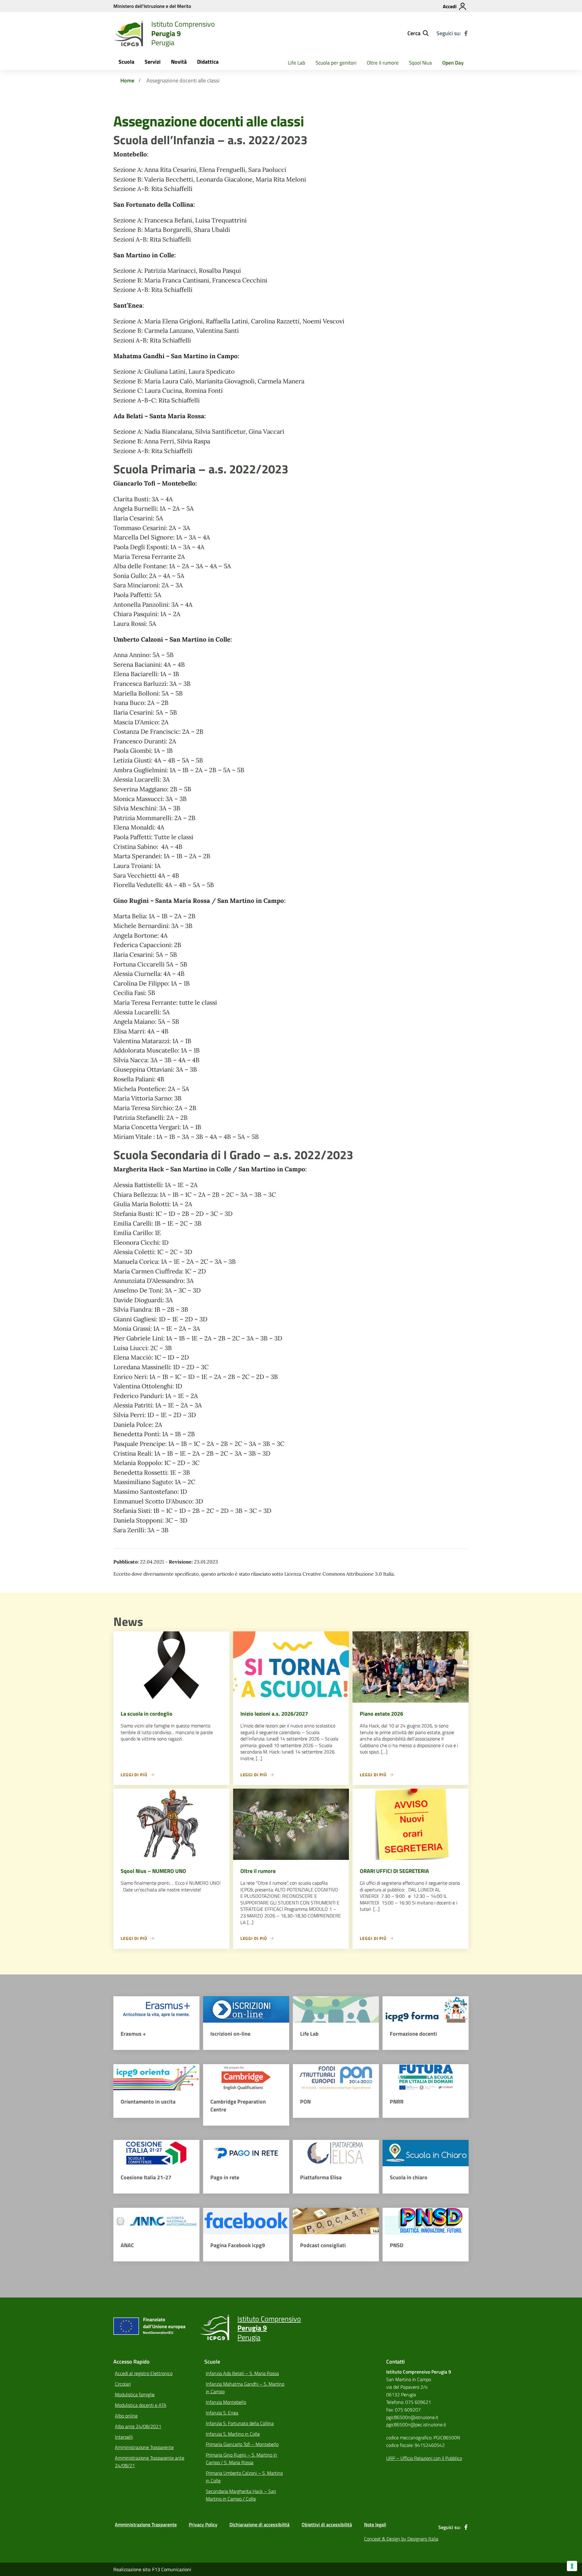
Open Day (453, 63)
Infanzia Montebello (226, 2402)
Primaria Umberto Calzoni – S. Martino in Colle (244, 2477)
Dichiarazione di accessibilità (259, 2524)
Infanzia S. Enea (222, 2413)
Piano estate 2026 (381, 1714)
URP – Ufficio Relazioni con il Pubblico (424, 2458)
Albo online (126, 2416)
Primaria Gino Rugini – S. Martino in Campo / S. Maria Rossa (241, 2459)
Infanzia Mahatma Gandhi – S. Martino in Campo (245, 2388)
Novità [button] (179, 62)
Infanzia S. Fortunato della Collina (240, 2423)
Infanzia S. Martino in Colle (233, 2434)
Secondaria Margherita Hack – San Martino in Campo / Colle (241, 2495)
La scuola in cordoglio (147, 1714)
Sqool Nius (420, 63)
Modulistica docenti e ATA (141, 2405)
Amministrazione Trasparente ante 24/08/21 (150, 2462)
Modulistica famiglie (135, 2394)
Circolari (123, 2384)
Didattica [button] (208, 62)
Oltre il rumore (383, 63)
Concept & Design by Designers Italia (401, 2539)
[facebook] (466, 33)
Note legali (375, 2524)
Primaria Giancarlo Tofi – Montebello (242, 2444)
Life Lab (297, 63)
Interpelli (124, 2437)
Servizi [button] (153, 62)
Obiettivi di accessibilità (327, 2524)
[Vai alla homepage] (129, 33)
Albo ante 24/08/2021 (138, 2426)
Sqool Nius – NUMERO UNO (153, 1871)
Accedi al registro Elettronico (144, 2373)
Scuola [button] (126, 62)
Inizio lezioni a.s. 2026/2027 (274, 1714)
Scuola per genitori (336, 63)
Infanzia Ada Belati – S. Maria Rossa (242, 2373)
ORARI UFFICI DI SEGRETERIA (394, 1871)
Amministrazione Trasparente (144, 2447)
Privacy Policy (203, 2524)
